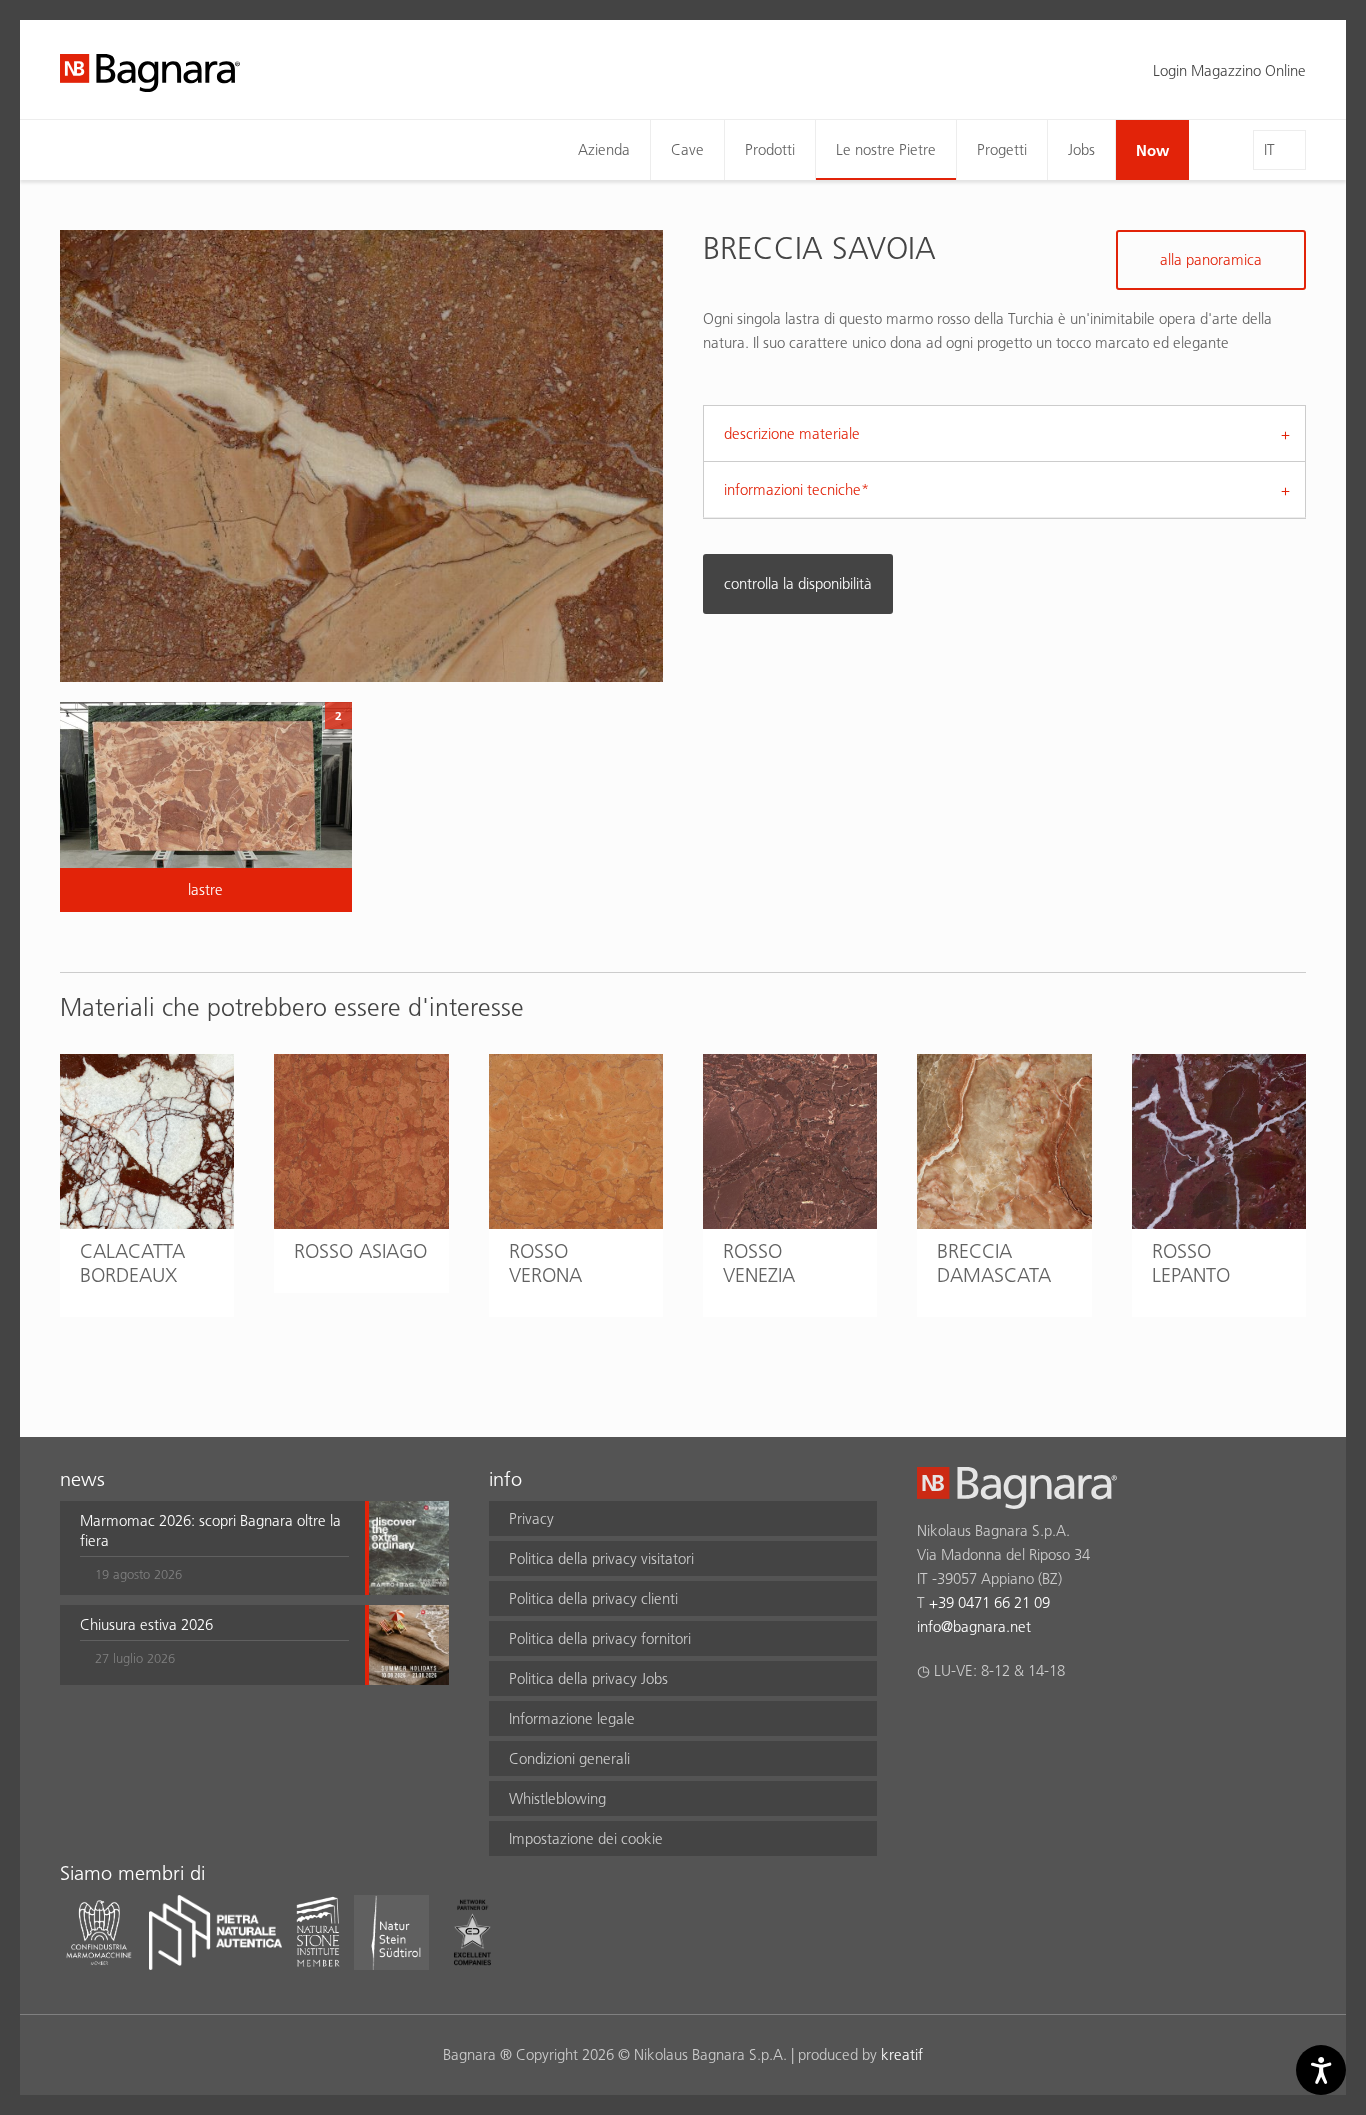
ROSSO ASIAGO (360, 1251)
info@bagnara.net (974, 1626)
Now (1152, 150)
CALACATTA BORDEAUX (132, 1263)
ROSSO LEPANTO (1191, 1263)
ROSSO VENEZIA (759, 1263)
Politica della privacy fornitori (600, 1638)
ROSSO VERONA (545, 1263)
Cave (687, 149)
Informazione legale (572, 1718)
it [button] (1269, 149)
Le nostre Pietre (886, 149)
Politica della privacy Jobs (588, 1678)
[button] (214, 1548)
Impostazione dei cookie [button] (586, 1838)
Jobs (1081, 149)
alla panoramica (1211, 259)
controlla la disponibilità (798, 583)
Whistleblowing (557, 1798)
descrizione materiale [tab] (792, 433)
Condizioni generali (569, 1758)
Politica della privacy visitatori (601, 1558)
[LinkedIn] (1006, 1723)
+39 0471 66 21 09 (989, 1602)
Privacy (531, 1518)
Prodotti (770, 149)
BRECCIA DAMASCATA (994, 1263)
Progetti (1002, 149)
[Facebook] (928, 1723)
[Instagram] (967, 1723)
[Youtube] (1045, 1723)
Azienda (604, 149)
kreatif (902, 2054)
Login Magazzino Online (1229, 70)
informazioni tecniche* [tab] (796, 489)
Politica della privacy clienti (593, 1598)
